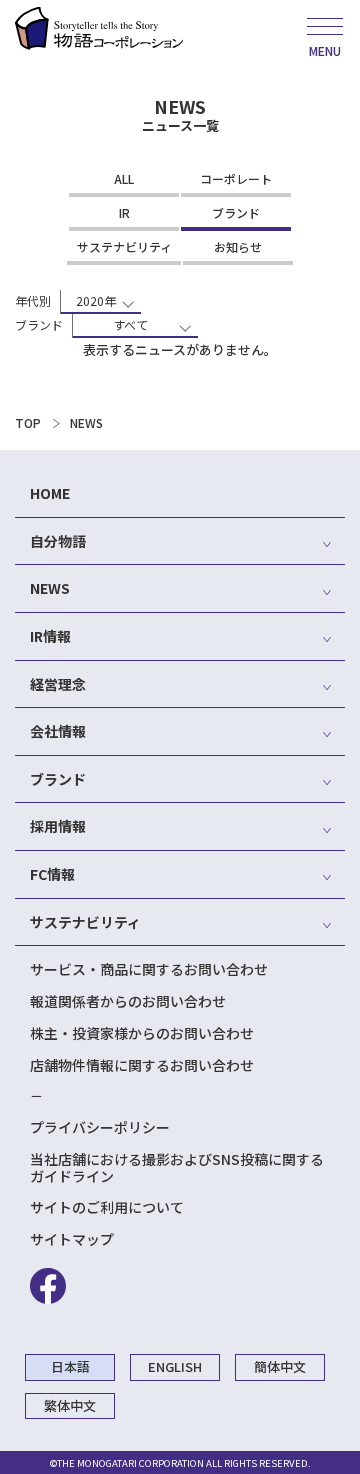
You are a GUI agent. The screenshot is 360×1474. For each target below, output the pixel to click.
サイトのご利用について (107, 1207)
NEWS (86, 422)
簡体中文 (280, 1366)
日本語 (70, 1366)
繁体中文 (70, 1405)
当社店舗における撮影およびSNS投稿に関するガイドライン (177, 1167)
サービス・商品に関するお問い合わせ (149, 969)
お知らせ (238, 246)
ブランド (236, 212)
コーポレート (236, 178)
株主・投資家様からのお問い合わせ (142, 1033)
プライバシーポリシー (100, 1127)
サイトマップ (72, 1239)
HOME (50, 493)
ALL (124, 178)
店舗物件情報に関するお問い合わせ (142, 1065)
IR (124, 212)
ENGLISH (175, 1366)
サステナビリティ (124, 246)
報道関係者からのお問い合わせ (128, 1001)
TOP (28, 422)
